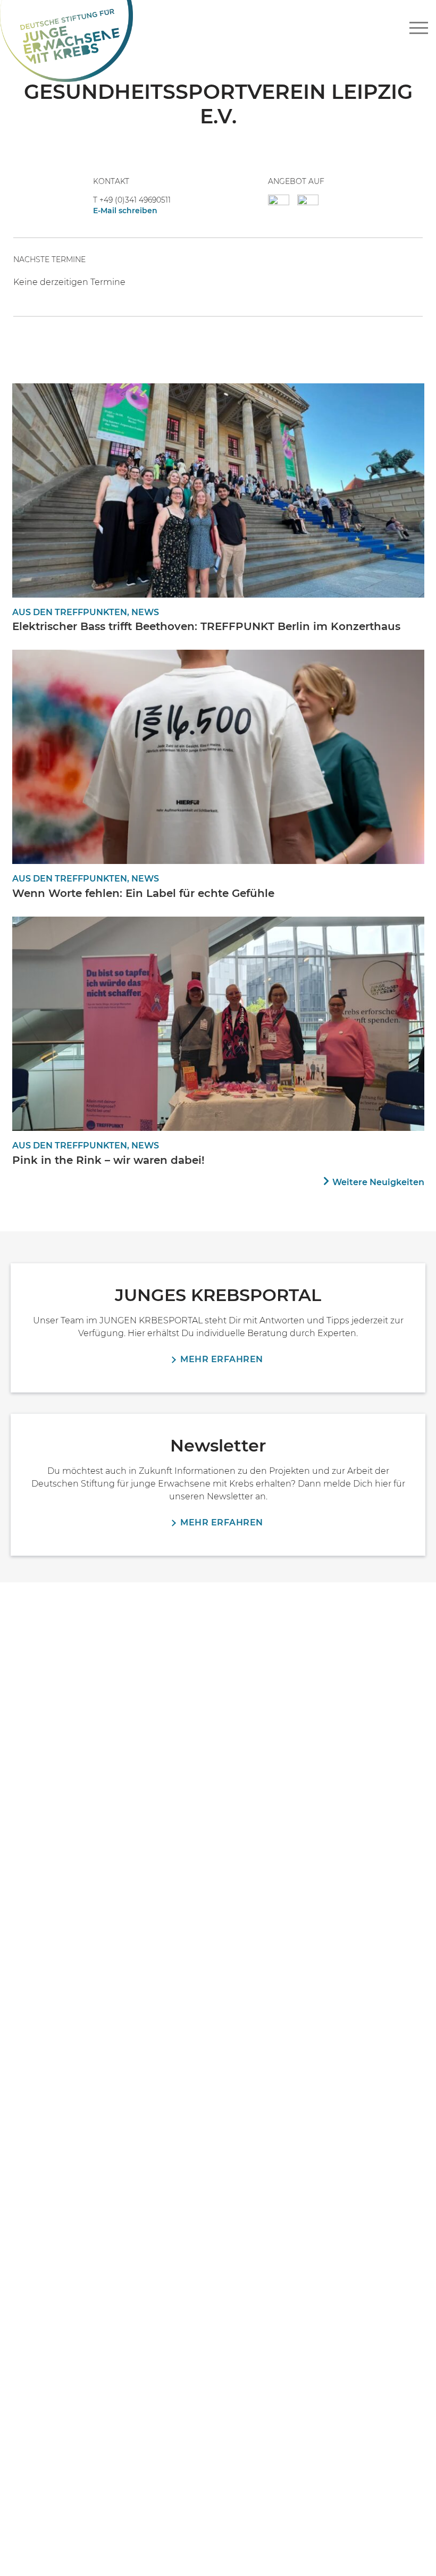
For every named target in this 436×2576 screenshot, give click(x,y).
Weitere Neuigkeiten (378, 1182)
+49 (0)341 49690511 (135, 200)
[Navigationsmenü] (419, 28)
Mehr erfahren (222, 1359)
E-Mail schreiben (125, 211)
